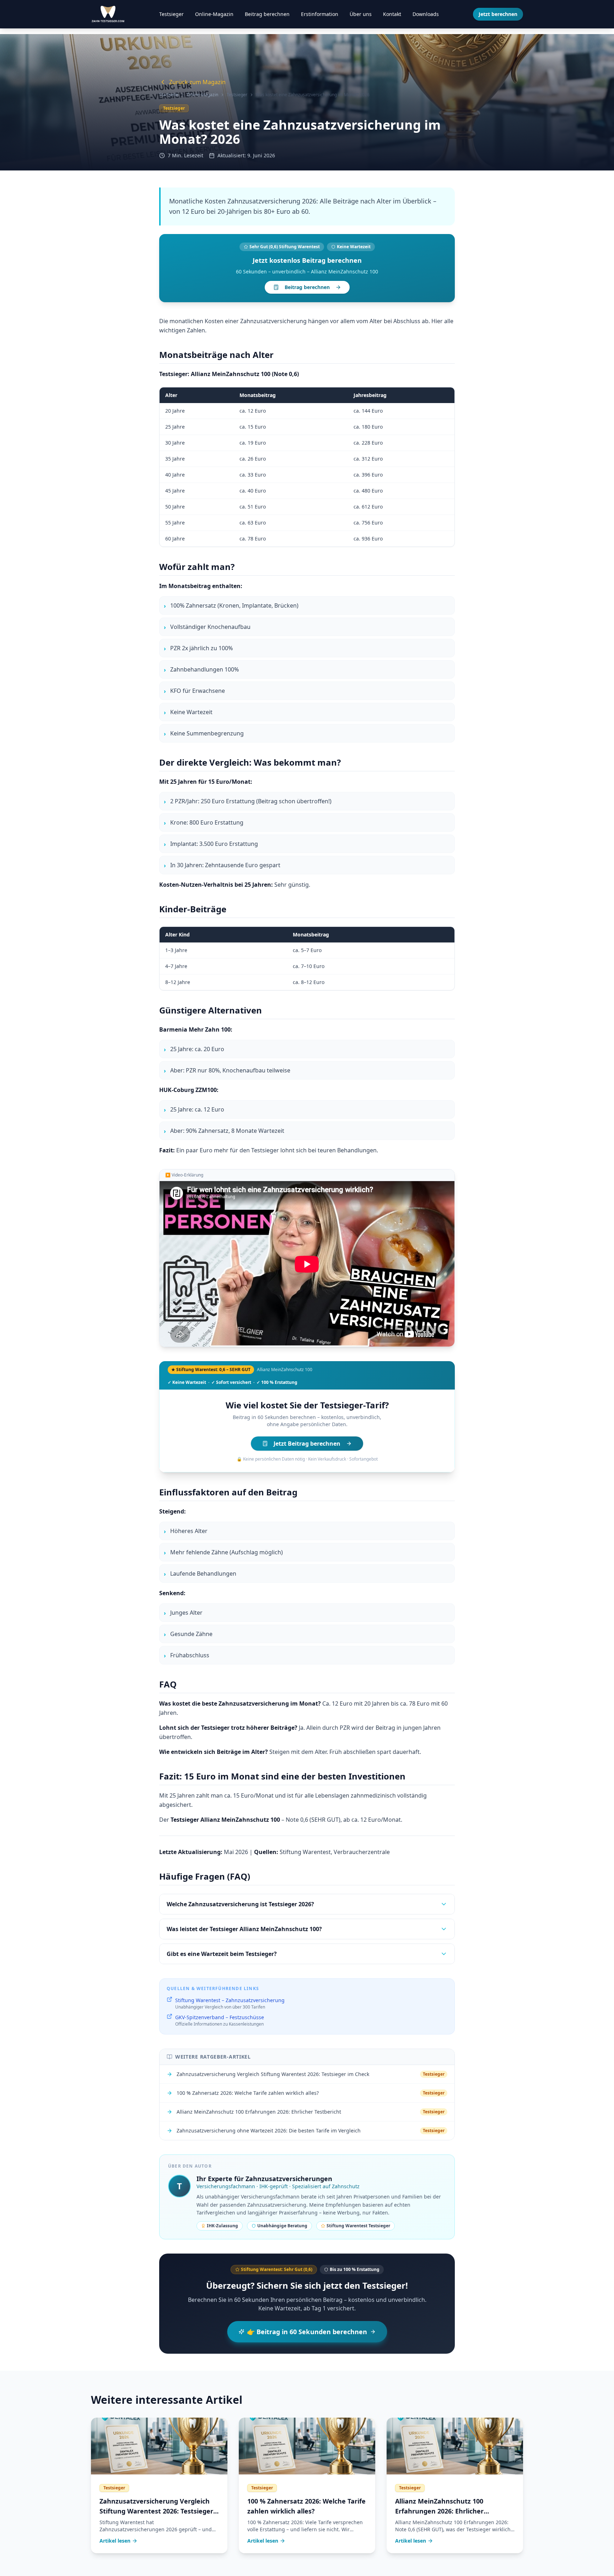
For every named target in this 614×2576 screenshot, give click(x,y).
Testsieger (171, 14)
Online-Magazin (214, 14)
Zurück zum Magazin (197, 82)
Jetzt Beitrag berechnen (307, 1444)
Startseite (169, 95)
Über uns (361, 14)
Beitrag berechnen (267, 14)
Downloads (426, 14)
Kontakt (392, 14)
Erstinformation (320, 14)
